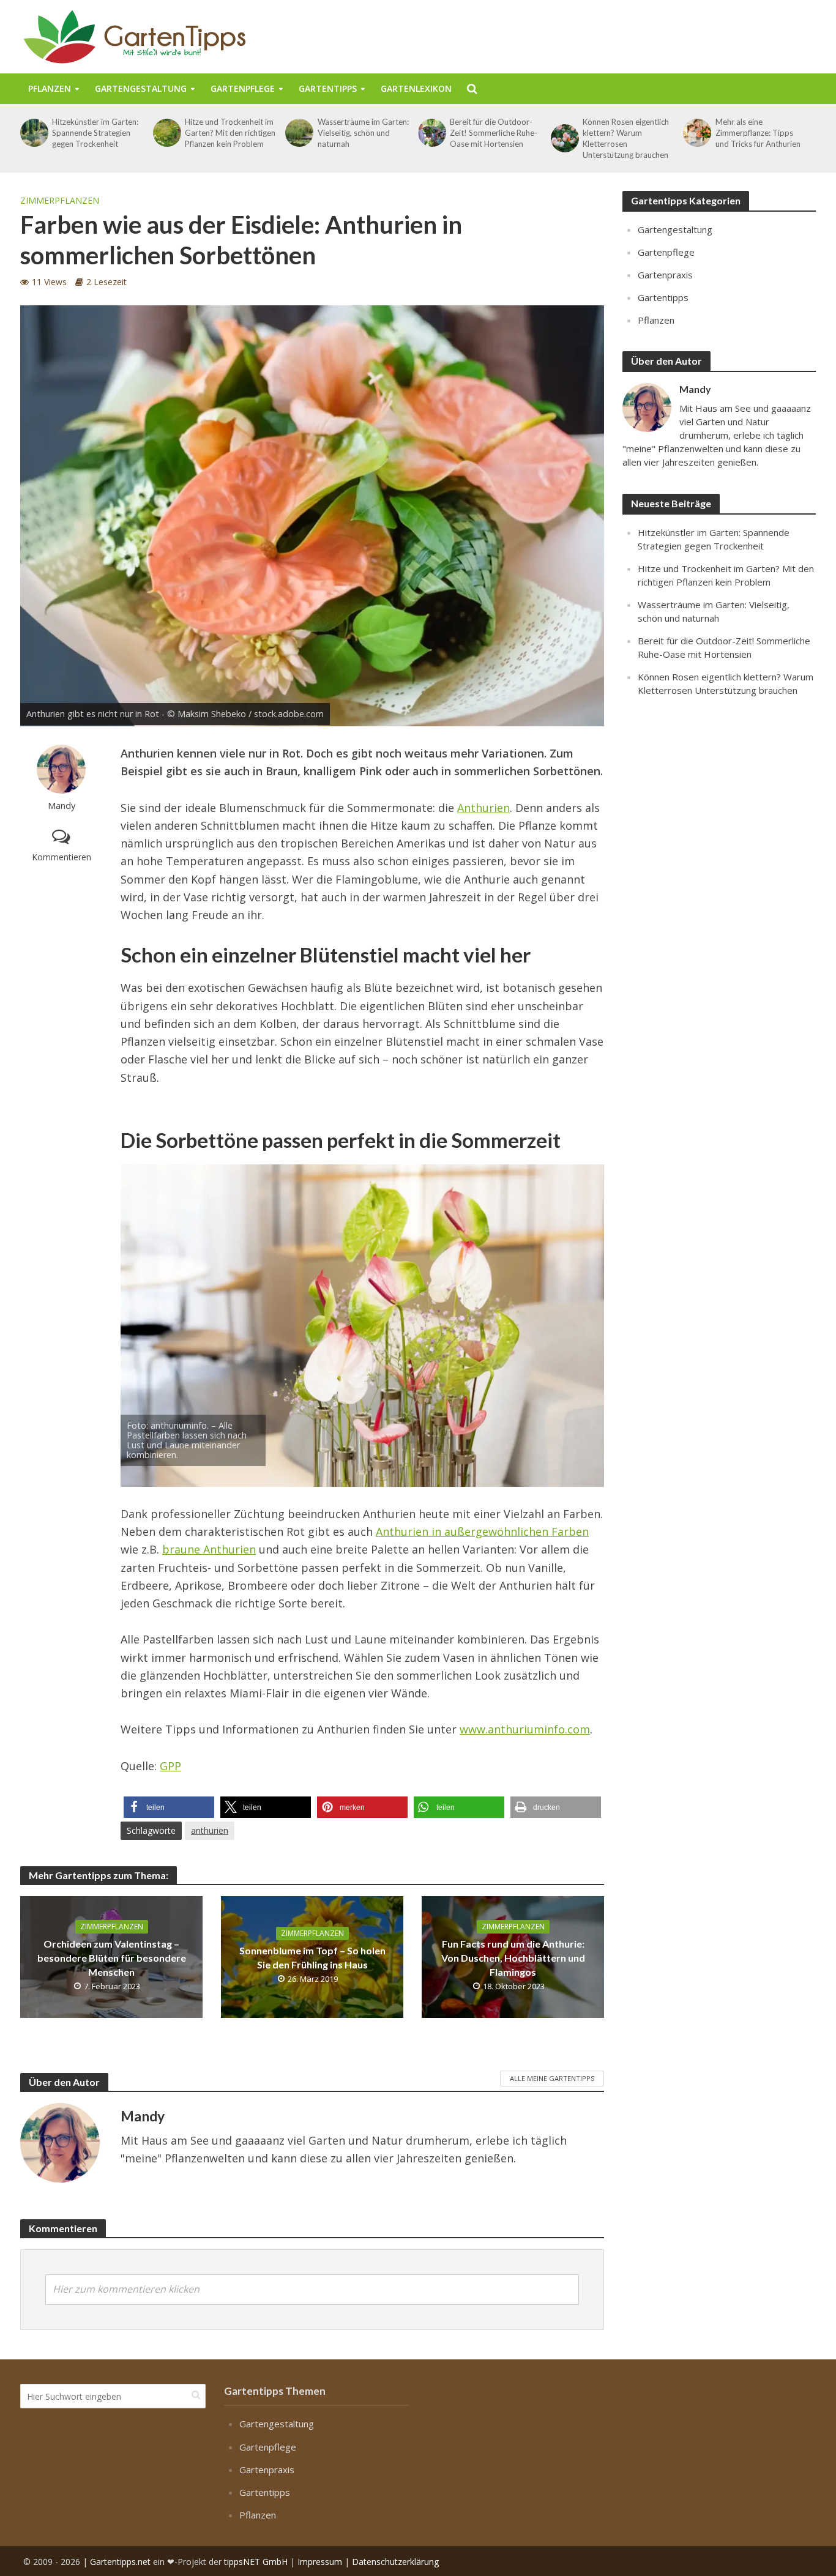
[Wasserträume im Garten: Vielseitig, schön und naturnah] (298, 133)
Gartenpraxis (665, 275)
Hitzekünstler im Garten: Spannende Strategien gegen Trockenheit (95, 133)
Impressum (320, 2561)
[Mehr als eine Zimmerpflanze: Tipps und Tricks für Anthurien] (696, 133)
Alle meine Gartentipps (552, 2078)
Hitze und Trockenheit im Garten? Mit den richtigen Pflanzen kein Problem (230, 133)
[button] (169, 1807)
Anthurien (483, 808)
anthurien (210, 1830)
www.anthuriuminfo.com (525, 1729)
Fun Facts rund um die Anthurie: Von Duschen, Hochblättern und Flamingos (513, 1958)
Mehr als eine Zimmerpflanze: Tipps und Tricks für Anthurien (758, 133)
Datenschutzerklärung (395, 2561)
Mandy (62, 806)
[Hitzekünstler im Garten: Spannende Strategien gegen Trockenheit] (33, 133)
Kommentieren (62, 857)
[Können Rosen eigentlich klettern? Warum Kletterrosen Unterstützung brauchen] (564, 138)
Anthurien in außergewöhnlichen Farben (482, 1532)
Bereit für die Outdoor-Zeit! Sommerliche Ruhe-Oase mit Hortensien (494, 133)
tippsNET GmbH (256, 2561)
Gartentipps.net (120, 2561)
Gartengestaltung (141, 88)
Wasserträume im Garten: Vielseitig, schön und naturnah (363, 133)
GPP (170, 1766)
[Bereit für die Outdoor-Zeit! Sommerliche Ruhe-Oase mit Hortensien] (431, 133)
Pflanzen (50, 88)
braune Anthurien (209, 1549)
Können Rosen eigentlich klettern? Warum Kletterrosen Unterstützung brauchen (626, 138)
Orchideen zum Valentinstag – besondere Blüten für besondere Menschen (112, 1958)
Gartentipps (328, 88)
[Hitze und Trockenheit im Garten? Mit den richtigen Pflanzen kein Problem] (166, 133)
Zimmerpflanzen (60, 200)
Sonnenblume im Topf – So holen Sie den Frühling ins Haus (312, 1957)
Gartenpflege (243, 88)
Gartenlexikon (416, 88)
